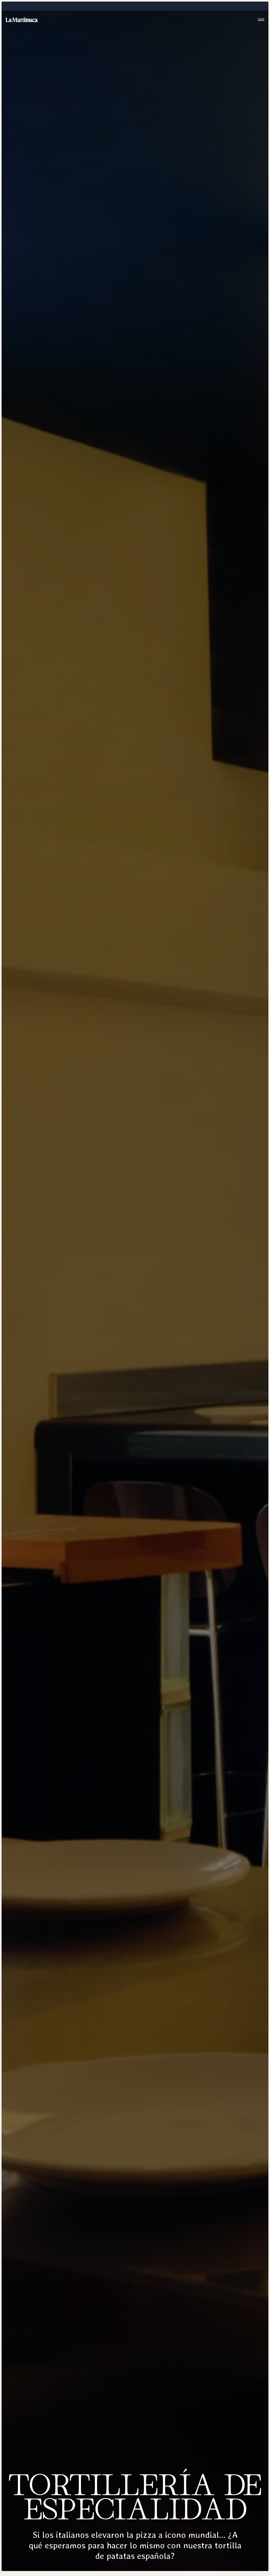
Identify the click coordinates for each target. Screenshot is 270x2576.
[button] (261, 20)
